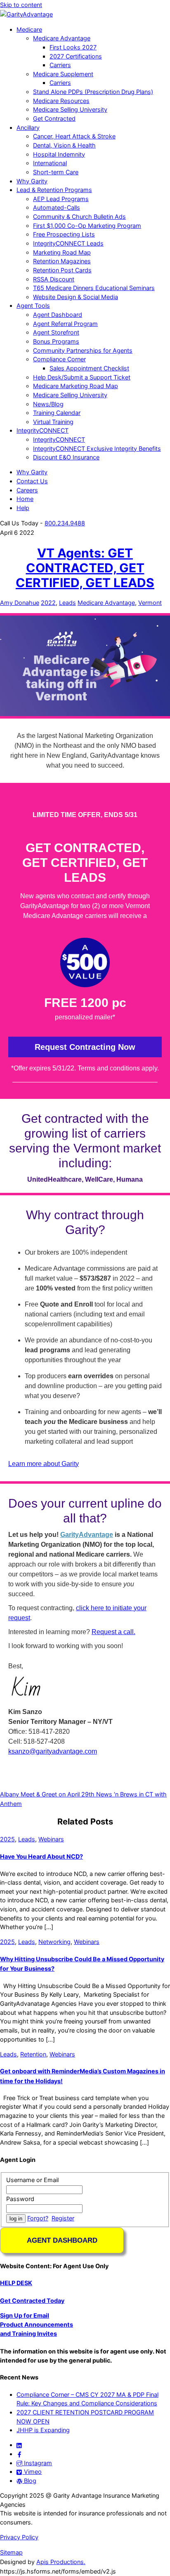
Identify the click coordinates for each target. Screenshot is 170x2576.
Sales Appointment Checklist (89, 368)
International (50, 163)
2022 (48, 603)
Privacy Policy (19, 2537)
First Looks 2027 (73, 47)
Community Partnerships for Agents (83, 350)
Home (25, 499)
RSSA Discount (54, 279)
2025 (7, 1839)
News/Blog (48, 404)
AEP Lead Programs (61, 199)
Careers (27, 490)
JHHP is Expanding (43, 2430)
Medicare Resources (61, 101)
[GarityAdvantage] (26, 14)
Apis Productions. (61, 2562)
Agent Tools (33, 306)
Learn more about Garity (44, 1464)
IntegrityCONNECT (42, 430)
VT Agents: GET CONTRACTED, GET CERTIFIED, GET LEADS (85, 568)
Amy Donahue (20, 603)
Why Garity (32, 181)
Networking (54, 1942)
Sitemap (11, 2552)
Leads (67, 603)
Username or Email (32, 2180)
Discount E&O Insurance (66, 457)
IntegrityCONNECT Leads (68, 243)
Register (63, 2218)
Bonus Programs (56, 341)
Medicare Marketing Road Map (76, 386)
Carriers (60, 65)
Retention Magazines (62, 261)
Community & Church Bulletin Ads (79, 217)
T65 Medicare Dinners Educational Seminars (94, 288)
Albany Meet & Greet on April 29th (47, 1794)
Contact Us (32, 481)
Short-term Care (56, 172)
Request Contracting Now (85, 1047)
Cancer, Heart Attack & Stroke (74, 136)
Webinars (51, 1839)
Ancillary (28, 128)
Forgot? (38, 2218)
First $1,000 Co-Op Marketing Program (87, 226)
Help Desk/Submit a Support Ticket (82, 377)
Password (20, 2199)
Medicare (29, 29)
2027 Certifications (76, 56)
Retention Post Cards (62, 270)
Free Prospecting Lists (64, 234)
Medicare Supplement (63, 74)
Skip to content (21, 5)
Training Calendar (57, 413)
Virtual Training (53, 422)
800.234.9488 (65, 523)
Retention (33, 2054)
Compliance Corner (59, 359)
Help (23, 508)
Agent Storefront (56, 332)
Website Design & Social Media (76, 297)
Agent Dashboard (58, 315)
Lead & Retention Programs (54, 190)
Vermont (150, 603)
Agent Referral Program (65, 324)
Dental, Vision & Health (64, 145)
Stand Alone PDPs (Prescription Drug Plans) (93, 92)
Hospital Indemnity (59, 154)
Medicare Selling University (70, 109)
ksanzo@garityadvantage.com (53, 1751)
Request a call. (113, 1632)
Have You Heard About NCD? (41, 1856)
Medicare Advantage (62, 38)
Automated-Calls (57, 207)
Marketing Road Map (62, 252)
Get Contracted (54, 118)
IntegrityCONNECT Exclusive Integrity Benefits (97, 448)
